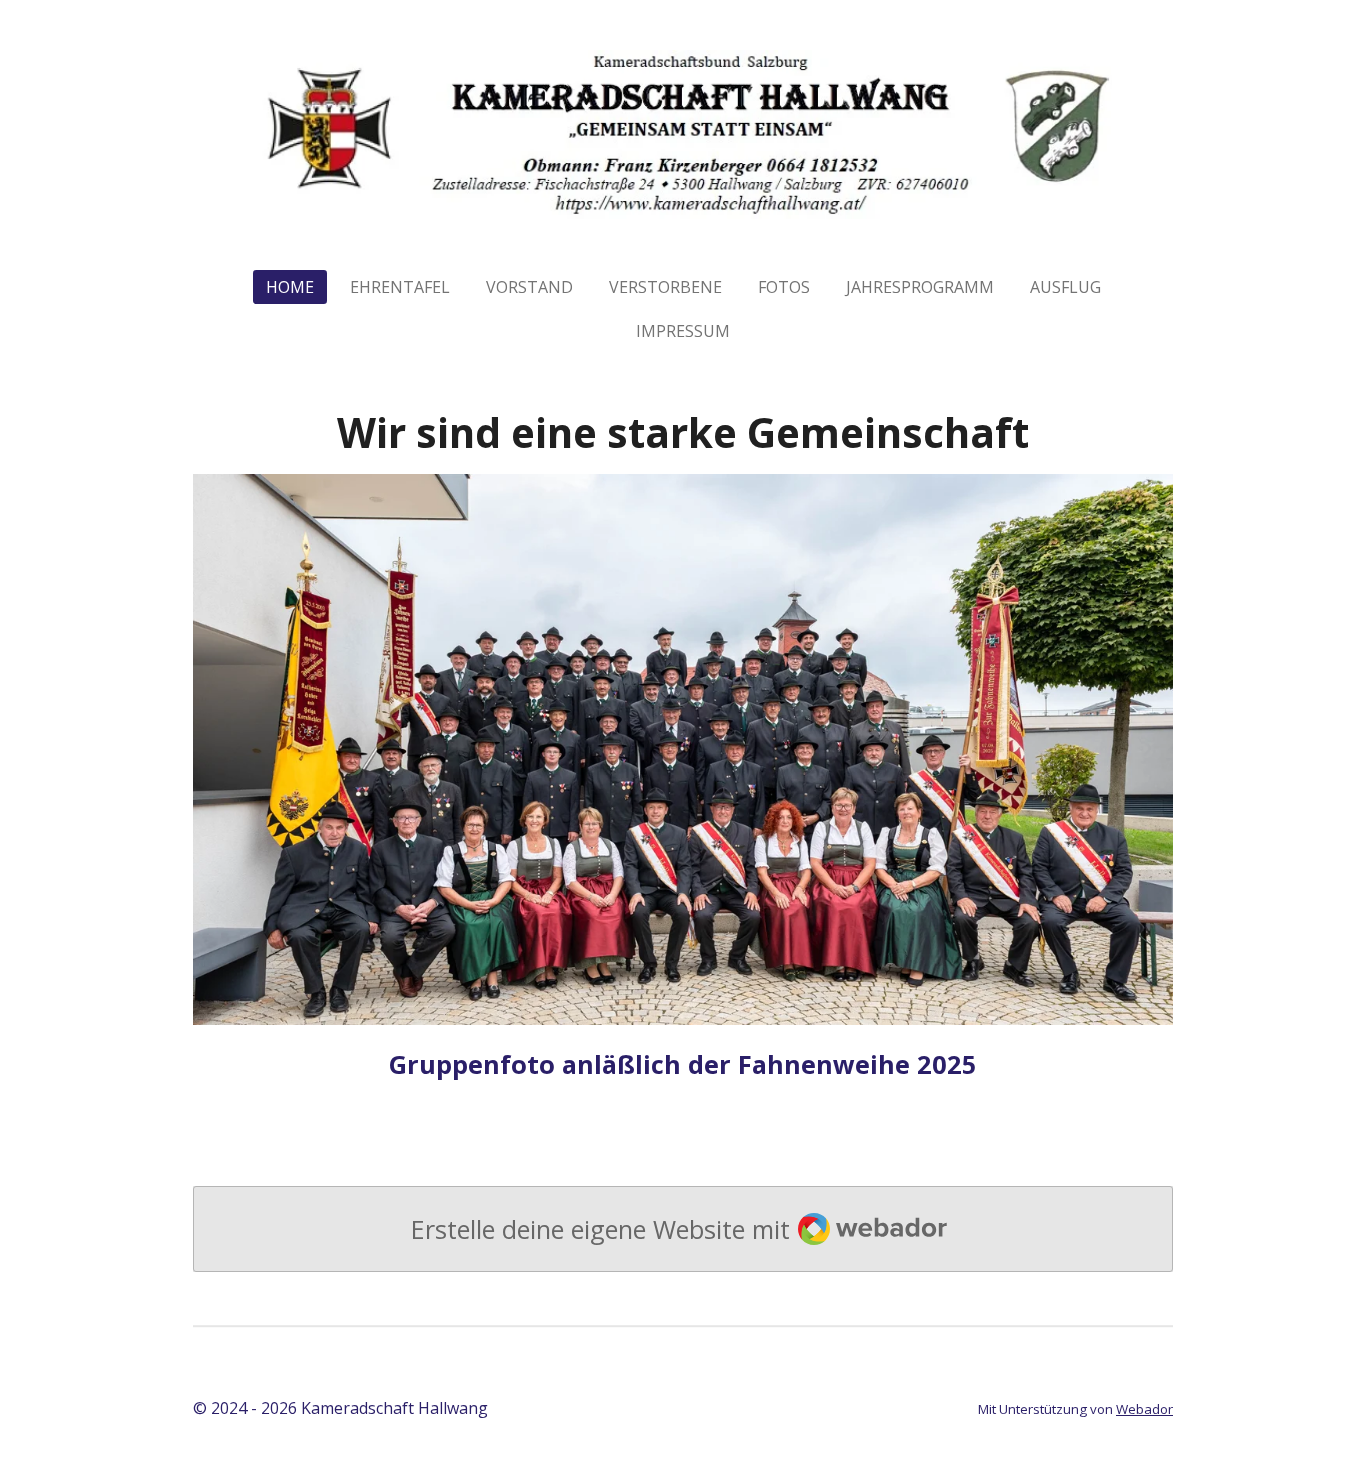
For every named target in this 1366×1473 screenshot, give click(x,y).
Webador (1144, 1409)
